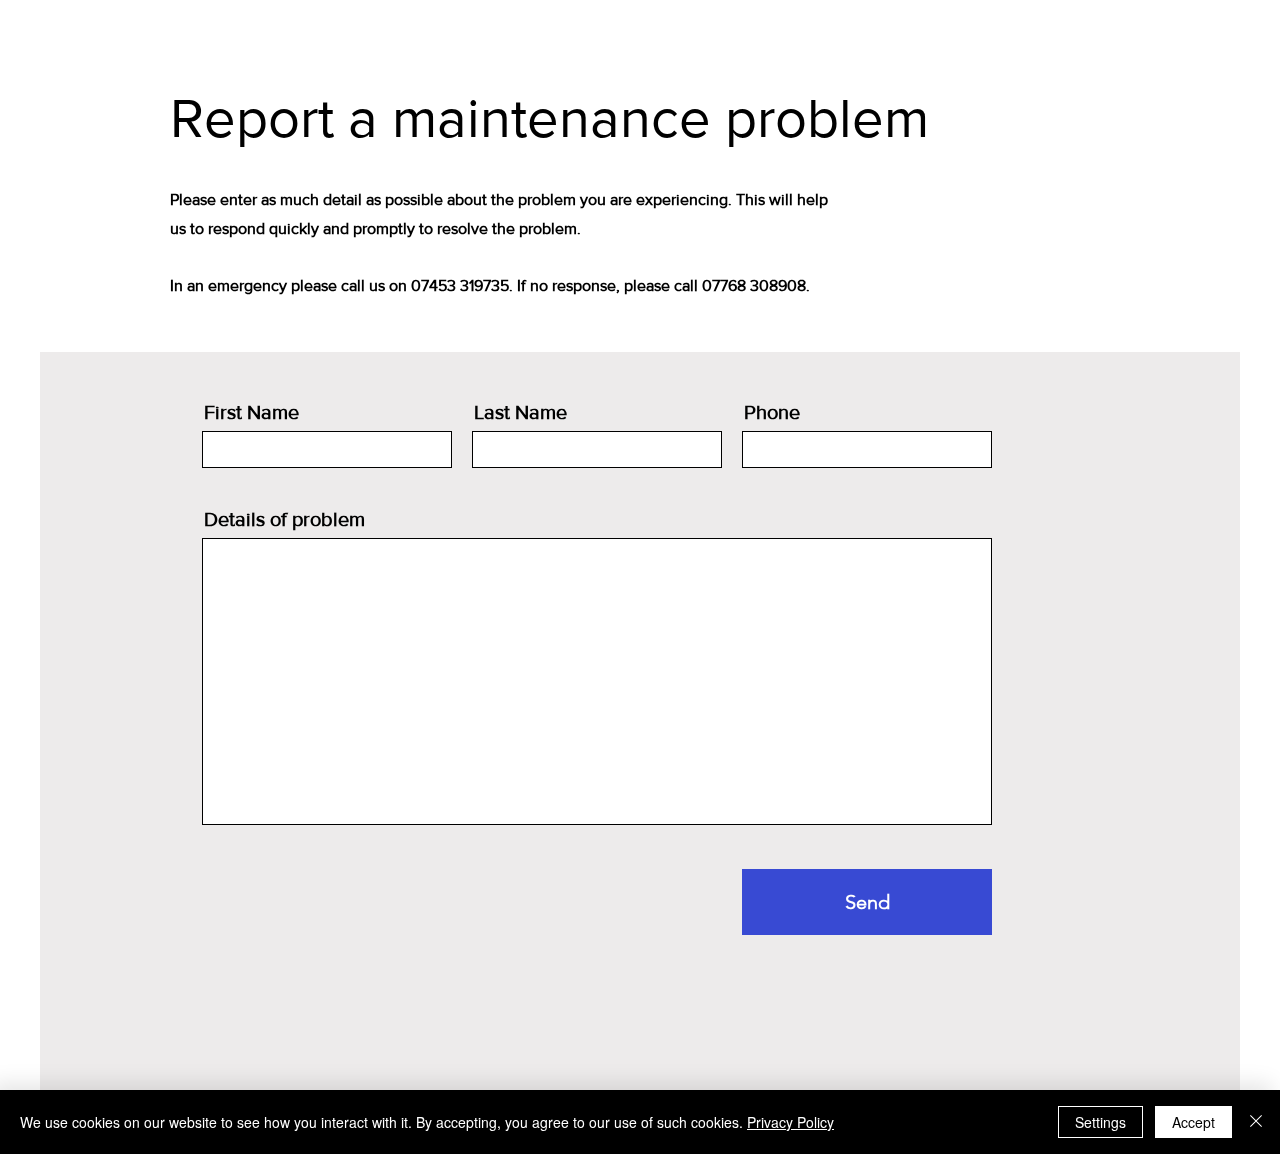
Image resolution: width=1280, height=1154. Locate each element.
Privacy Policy (790, 1122)
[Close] (1256, 1122)
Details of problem (284, 519)
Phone (772, 412)
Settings (1100, 1122)
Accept (1193, 1122)
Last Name (520, 412)
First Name (251, 412)
